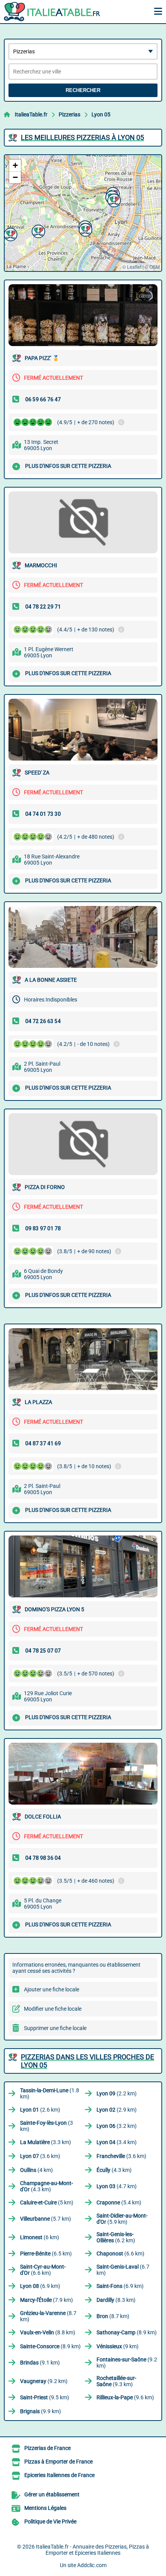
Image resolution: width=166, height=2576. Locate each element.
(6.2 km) (116, 2237)
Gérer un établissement (52, 2494)
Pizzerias (69, 114)
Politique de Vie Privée (50, 2521)
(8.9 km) (127, 2332)
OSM (155, 267)
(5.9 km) (122, 2219)
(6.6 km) (120, 2254)
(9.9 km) (41, 2411)
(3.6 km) (40, 2156)
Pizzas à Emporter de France (58, 2462)
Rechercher (83, 90)
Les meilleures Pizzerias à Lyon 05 (82, 137)
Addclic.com (92, 2565)
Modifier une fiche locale (53, 2009)
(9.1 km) (40, 2363)
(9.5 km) (45, 2397)
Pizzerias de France (47, 2448)
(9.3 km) (116, 2381)
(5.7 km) (46, 2219)
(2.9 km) (117, 2110)
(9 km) (118, 2346)
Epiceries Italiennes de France (59, 2475)
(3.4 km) (117, 2142)
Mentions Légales (45, 2508)
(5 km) (47, 2202)
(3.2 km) (117, 2126)
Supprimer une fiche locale (55, 2028)
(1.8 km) (50, 2093)
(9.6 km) (125, 2397)
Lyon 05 (101, 114)
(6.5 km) (46, 2254)
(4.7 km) (117, 2186)
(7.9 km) (47, 2300)
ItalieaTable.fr (31, 114)
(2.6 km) (40, 2110)
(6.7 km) (123, 2270)
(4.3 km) (114, 2170)
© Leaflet (132, 267)
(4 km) (36, 2170)
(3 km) (47, 2126)
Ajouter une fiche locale (52, 1989)
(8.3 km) (116, 2300)
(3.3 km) (46, 2142)
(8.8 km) (48, 2332)
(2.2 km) (117, 2093)
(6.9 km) (40, 2286)
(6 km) (40, 2237)
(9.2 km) (127, 2363)
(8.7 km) (48, 2316)
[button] (37, 230)
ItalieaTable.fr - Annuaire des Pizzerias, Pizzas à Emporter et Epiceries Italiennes (92, 2550)
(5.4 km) (119, 2202)
